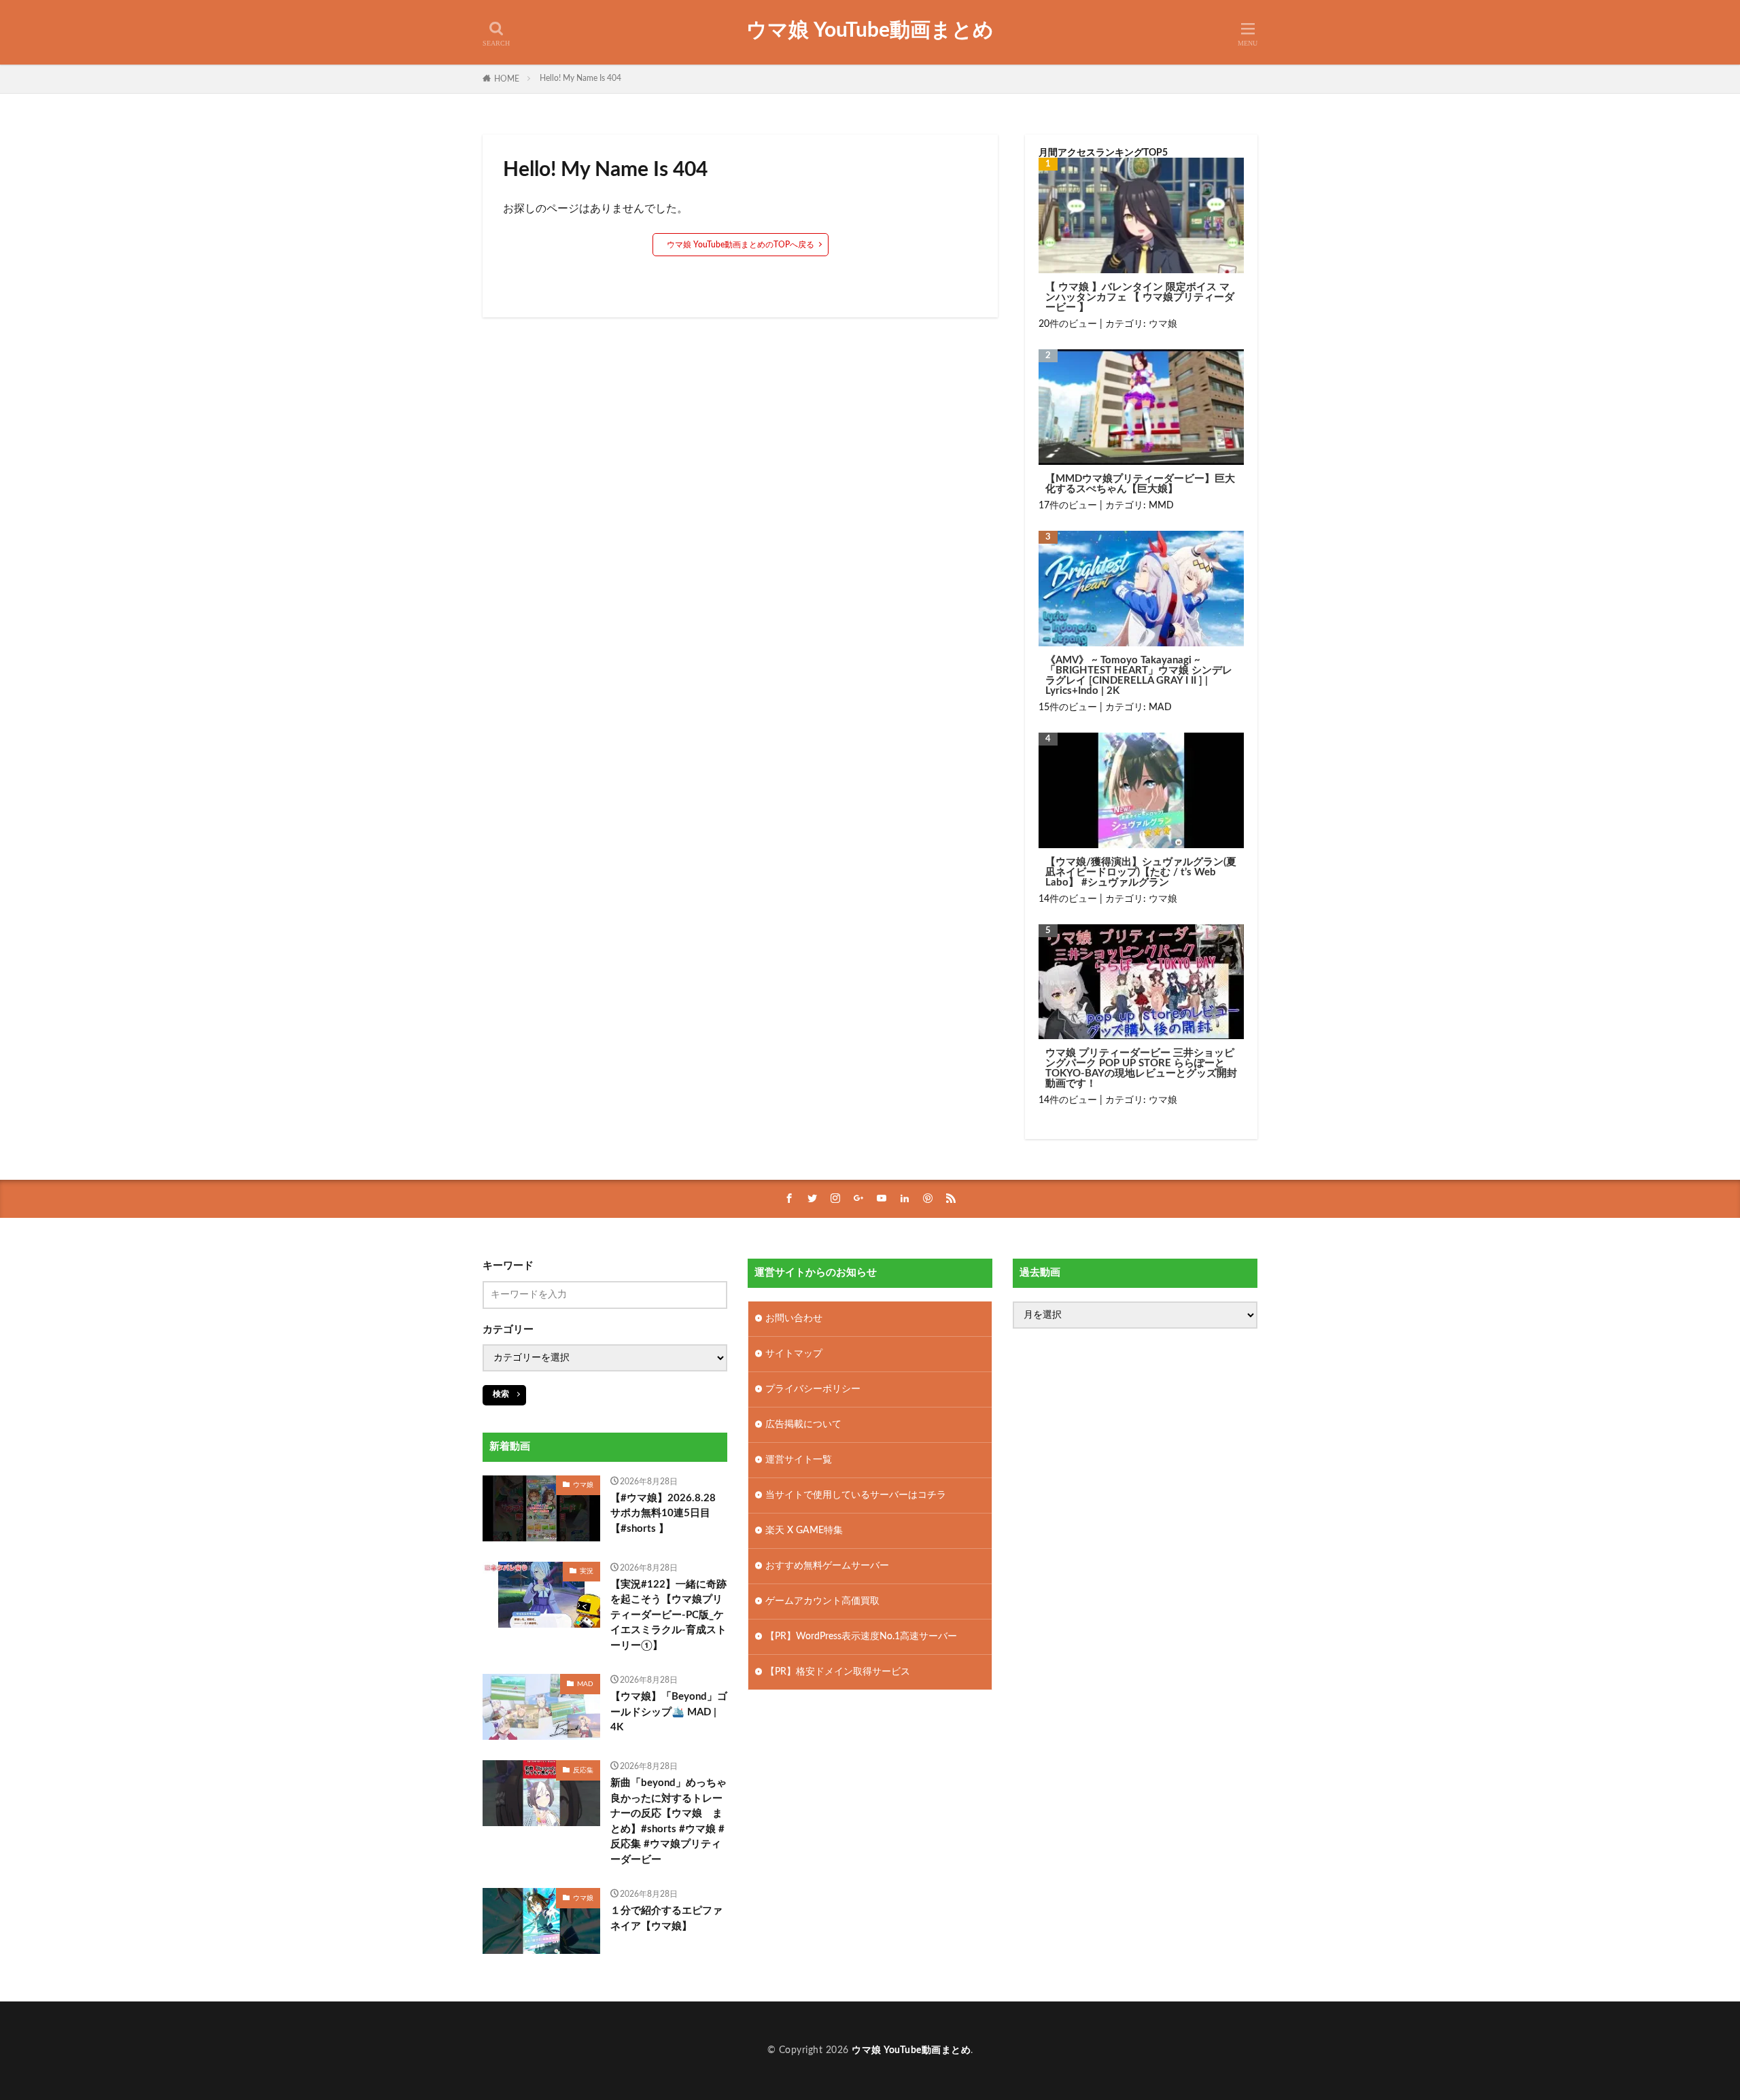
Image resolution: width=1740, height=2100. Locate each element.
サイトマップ (794, 1354)
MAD (1160, 707)
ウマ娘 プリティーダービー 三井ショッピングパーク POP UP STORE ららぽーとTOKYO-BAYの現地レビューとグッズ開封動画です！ (1141, 1068)
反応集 (583, 1770)
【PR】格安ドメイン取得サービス (838, 1672)
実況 (587, 1571)
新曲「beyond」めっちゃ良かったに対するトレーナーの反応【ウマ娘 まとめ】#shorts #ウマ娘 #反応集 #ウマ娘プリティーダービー (668, 1821)
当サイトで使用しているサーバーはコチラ (856, 1495)
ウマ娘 (1163, 324)
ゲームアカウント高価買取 (822, 1601)
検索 (501, 1394)
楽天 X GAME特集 (804, 1530)
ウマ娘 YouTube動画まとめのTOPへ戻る (741, 245)
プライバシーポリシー (813, 1389)
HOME (507, 79)
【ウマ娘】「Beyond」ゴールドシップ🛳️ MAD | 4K (669, 1712)
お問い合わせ (794, 1318)
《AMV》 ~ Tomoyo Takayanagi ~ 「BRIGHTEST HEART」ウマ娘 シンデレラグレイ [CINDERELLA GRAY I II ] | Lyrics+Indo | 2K (1139, 676)
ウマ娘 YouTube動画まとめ (870, 31)
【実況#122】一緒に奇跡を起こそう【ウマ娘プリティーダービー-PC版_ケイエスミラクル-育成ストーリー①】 (668, 1615)
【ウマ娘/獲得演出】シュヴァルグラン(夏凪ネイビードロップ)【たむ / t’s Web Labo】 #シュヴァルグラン (1141, 872)
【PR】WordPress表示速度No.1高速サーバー (861, 1637)
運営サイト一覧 (799, 1460)
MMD (1161, 506)
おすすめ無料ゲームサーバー (827, 1566)
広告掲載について (803, 1424)
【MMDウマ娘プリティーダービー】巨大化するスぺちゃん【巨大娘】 (1140, 484)
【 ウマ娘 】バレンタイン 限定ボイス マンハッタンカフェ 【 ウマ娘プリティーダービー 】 (1140, 297)
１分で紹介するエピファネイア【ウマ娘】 (666, 1919)
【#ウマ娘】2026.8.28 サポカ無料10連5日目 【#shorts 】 (663, 1513)
